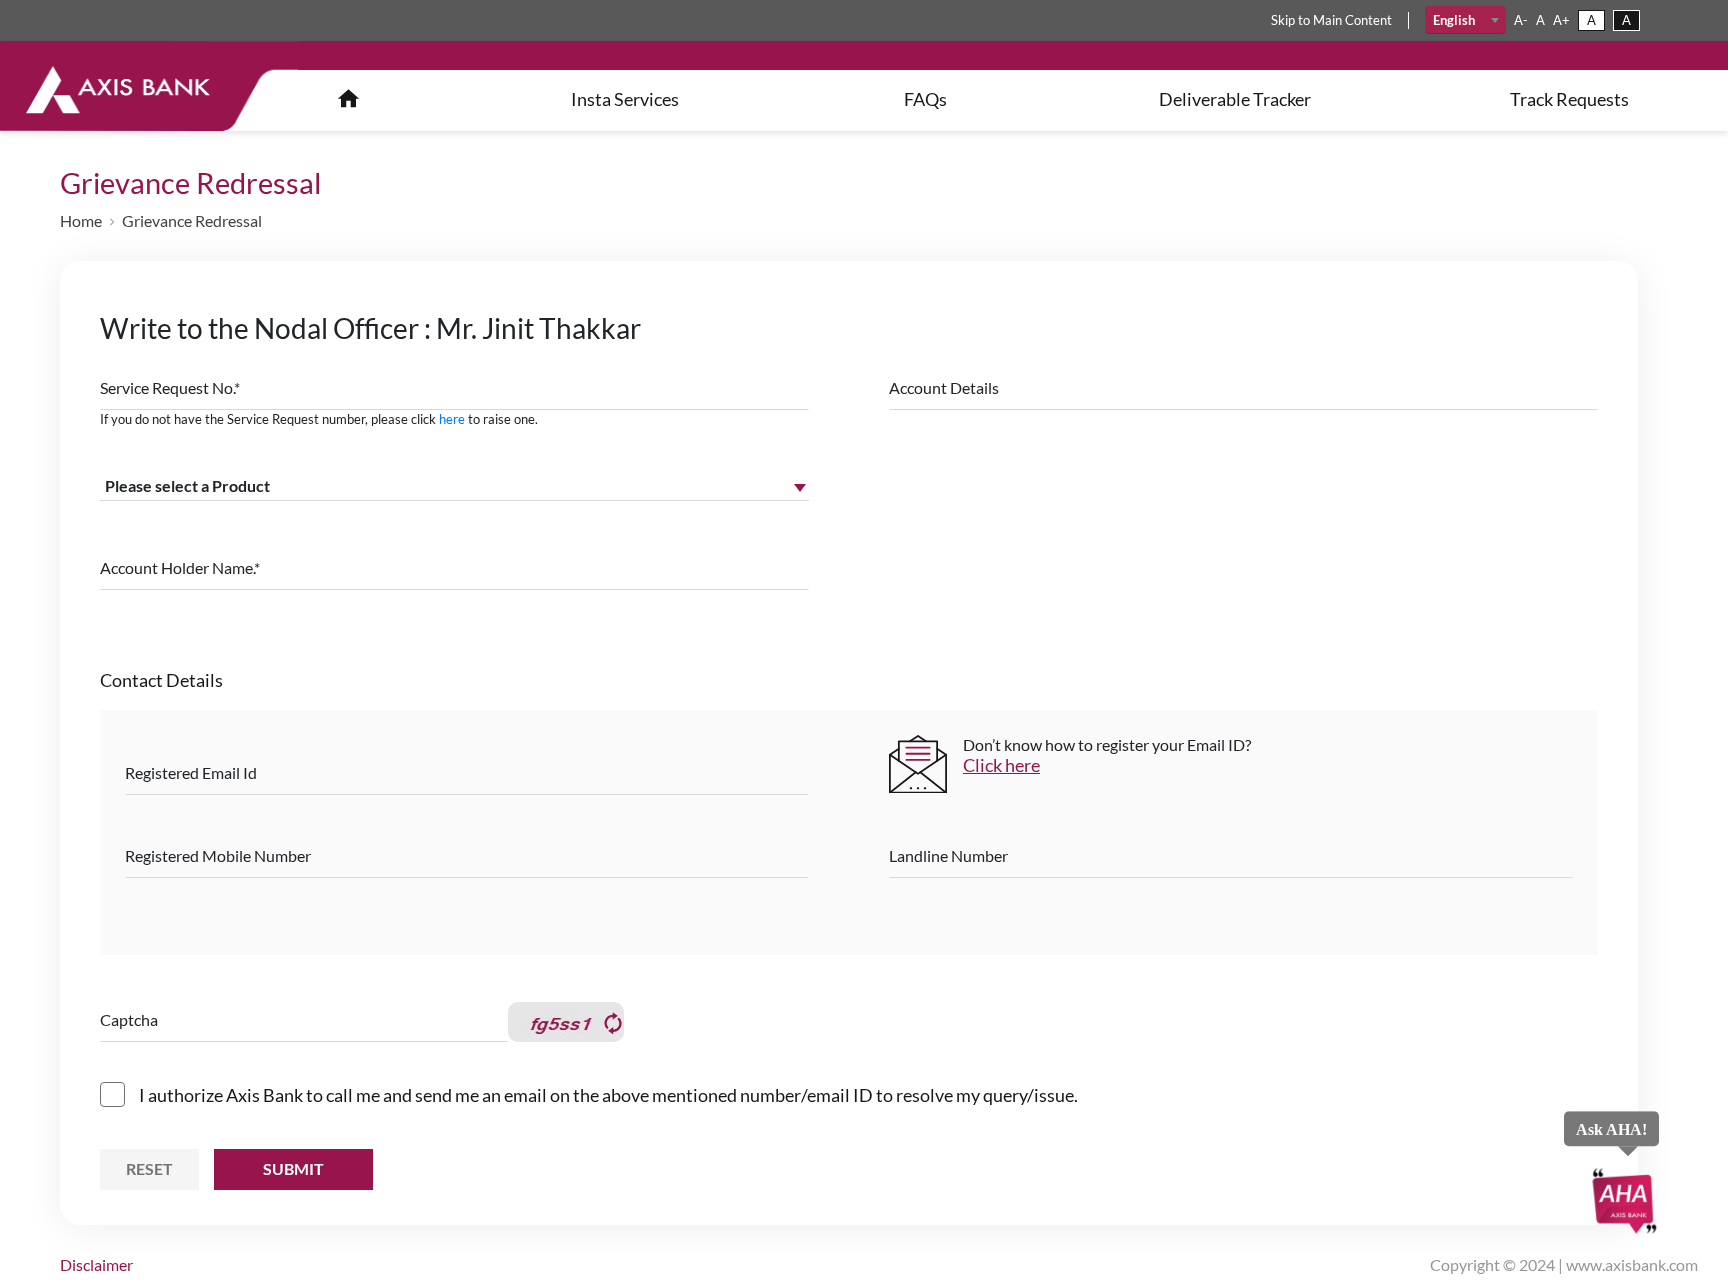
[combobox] (1465, 20)
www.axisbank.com (1632, 1264)
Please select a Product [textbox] (187, 485)
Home (81, 220)
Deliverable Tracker (1235, 99)
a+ (1561, 20)
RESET (149, 1168)
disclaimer (96, 1264)
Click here (1001, 765)
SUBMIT (293, 1168)
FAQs (925, 99)
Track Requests (1569, 99)
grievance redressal (192, 220)
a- (1521, 20)
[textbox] (1465, 20)
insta (625, 99)
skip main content (1331, 20)
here (452, 419)
